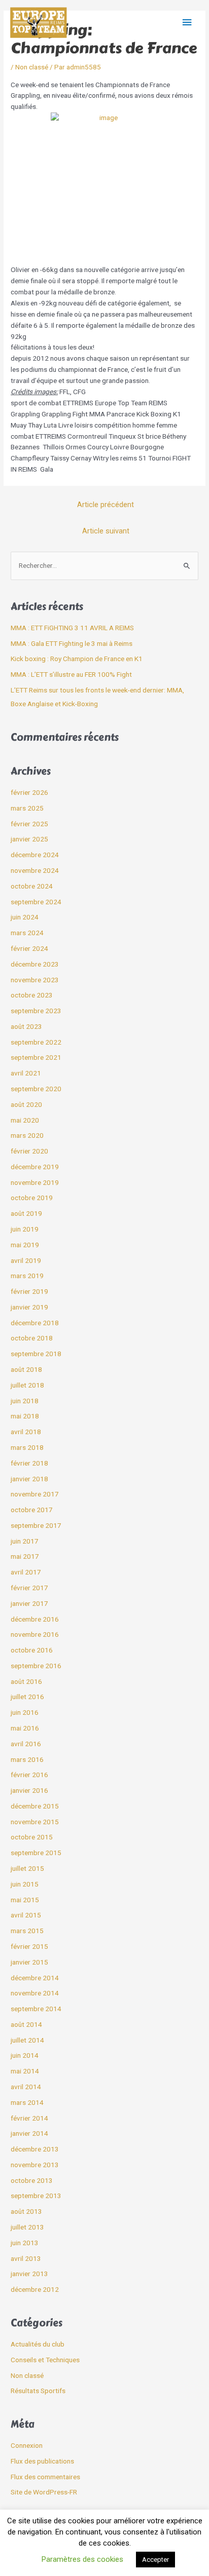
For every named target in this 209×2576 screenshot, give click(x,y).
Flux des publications (42, 2461)
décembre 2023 (35, 964)
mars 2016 (27, 1759)
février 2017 (29, 1588)
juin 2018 (25, 1401)
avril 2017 (26, 1572)
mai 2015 (25, 1900)
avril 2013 (26, 2258)
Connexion (27, 2445)
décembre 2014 (35, 1978)
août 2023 (26, 1026)
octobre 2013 (32, 2180)
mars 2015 (27, 1931)
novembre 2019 (35, 1182)
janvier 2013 (29, 2274)
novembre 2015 (35, 1822)
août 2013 (26, 2211)
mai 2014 (25, 2071)
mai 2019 (25, 1245)
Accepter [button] (155, 2560)
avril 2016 (26, 1744)
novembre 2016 (35, 1634)
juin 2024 (25, 917)
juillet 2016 (27, 1697)
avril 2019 (26, 1260)
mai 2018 (25, 1416)
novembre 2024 (35, 870)
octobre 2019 (32, 1198)
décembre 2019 (35, 1167)
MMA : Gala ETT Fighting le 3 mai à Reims (72, 643)
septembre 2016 (36, 1666)
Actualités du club (38, 2344)
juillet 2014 (27, 2040)
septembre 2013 (36, 2196)
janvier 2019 (29, 1307)
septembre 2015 (36, 1853)
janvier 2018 (29, 1479)
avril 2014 (26, 2087)
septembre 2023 (36, 1011)
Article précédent (106, 505)
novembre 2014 (35, 1993)
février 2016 (29, 1775)
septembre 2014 (36, 2009)
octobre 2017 (32, 1510)
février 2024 (29, 948)
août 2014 (26, 2024)
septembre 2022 (36, 1042)
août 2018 (26, 1369)
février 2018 (29, 1463)
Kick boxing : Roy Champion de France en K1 (77, 659)
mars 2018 (27, 1447)
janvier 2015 (29, 1962)
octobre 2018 (32, 1338)
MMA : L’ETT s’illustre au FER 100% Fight (71, 674)
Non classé (32, 67)
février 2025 (29, 824)
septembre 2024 (36, 902)
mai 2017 (25, 1556)
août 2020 (26, 1104)
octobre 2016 (32, 1650)
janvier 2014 (29, 2133)
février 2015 (29, 1946)
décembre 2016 (35, 1619)
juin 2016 (25, 1712)
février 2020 (29, 1151)
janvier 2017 (29, 1603)
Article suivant (106, 531)
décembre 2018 (35, 1323)
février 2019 (29, 1291)
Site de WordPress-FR (44, 2492)
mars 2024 (27, 933)
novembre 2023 (35, 980)
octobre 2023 (32, 995)
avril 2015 (26, 1915)
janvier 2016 (29, 1790)
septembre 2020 (36, 1089)
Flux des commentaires (45, 2477)
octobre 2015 (32, 1837)
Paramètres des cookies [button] (82, 2559)
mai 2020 (25, 1120)
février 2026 (29, 792)
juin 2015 (25, 1884)
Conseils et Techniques (45, 2360)
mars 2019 (27, 1276)
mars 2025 (27, 808)
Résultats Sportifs (38, 2391)
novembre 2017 (35, 1494)
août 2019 (26, 1213)
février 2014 (29, 2118)
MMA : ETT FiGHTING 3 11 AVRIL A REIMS (72, 628)
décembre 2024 (35, 855)
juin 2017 (25, 1541)
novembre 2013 (35, 2165)
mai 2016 (25, 1728)
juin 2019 (25, 1229)
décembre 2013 (35, 2149)
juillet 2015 (27, 1868)
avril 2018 (26, 1432)
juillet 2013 (27, 2227)
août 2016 (26, 1681)
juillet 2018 (27, 1385)
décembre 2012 (35, 2289)
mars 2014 (27, 2102)
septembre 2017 (36, 1525)
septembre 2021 (36, 1057)
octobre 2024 (32, 886)
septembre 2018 (36, 1354)
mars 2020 (27, 1135)
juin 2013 (25, 2243)
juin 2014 (25, 2055)
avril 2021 (26, 1073)
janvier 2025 (29, 839)
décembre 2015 (35, 1806)
